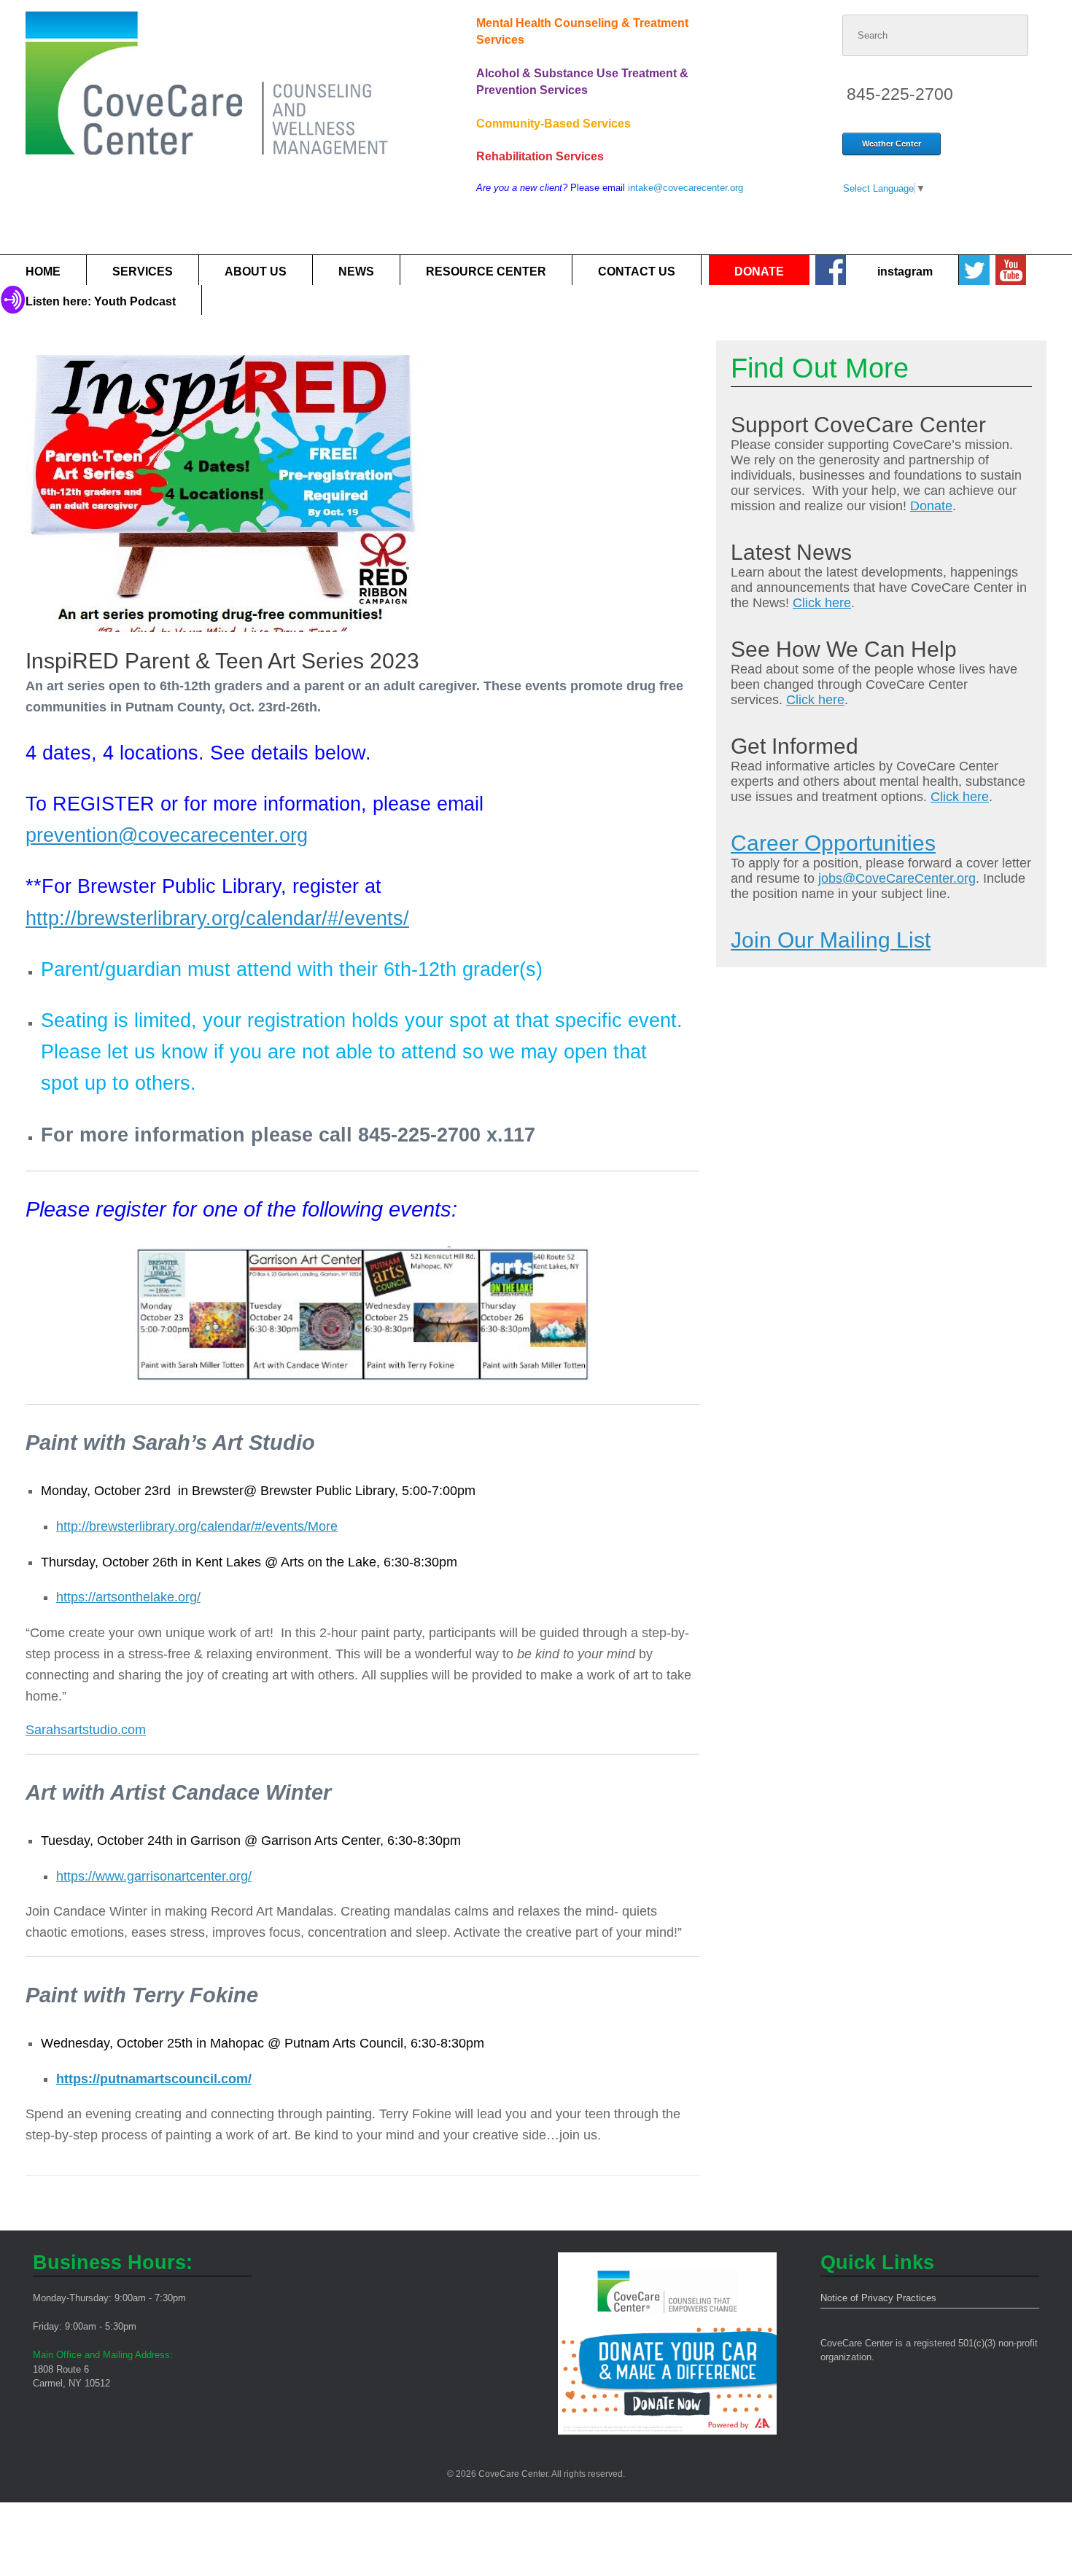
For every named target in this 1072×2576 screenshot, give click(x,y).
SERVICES (143, 272)
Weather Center (892, 144)
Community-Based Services (554, 124)
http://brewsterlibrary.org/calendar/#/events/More (197, 1526)
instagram (905, 272)
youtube (1010, 270)
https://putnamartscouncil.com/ (154, 2079)
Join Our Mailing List (831, 940)
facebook (830, 270)
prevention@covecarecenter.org (167, 835)
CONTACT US (637, 272)
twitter (974, 270)
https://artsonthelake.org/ (128, 1597)
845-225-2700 (900, 94)
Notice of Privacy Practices (878, 2298)
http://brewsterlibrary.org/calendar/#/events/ (217, 918)
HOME (43, 272)
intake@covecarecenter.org (685, 188)
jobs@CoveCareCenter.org (897, 878)
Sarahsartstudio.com (86, 1730)
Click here (822, 603)
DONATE (759, 272)
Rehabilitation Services (540, 156)
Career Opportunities (833, 843)
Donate (931, 506)
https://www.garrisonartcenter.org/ (154, 1876)
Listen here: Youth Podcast (101, 301)
